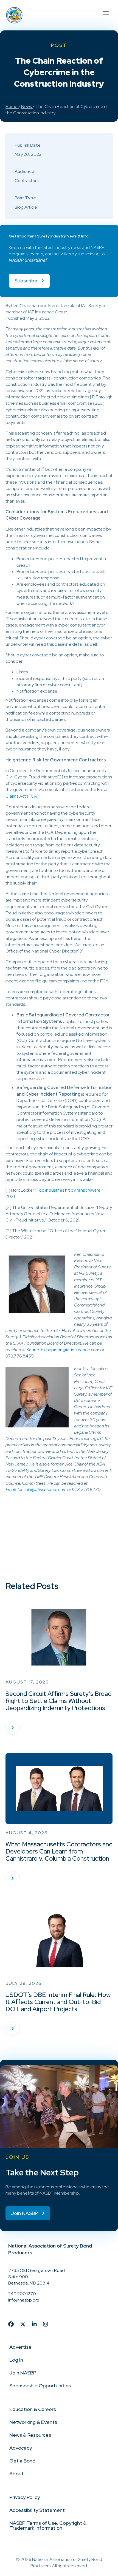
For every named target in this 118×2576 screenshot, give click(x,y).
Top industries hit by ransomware (68, 1190)
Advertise (20, 2347)
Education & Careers (33, 2409)
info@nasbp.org (24, 2300)
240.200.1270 (22, 2294)
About (16, 2474)
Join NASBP (23, 2373)
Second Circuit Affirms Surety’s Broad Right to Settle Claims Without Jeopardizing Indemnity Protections (58, 1701)
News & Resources (30, 2435)
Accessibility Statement (37, 2510)
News (26, 107)
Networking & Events (33, 2422)
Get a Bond (22, 2461)
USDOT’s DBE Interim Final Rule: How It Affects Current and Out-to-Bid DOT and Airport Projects (58, 2002)
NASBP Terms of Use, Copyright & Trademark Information (48, 2525)
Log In (16, 2360)
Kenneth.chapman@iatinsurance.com (63, 1350)
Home (12, 107)
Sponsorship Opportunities (40, 2386)
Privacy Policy (25, 2497)
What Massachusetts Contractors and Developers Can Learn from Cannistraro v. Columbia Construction (59, 1851)
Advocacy (21, 2448)
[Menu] (106, 12)
